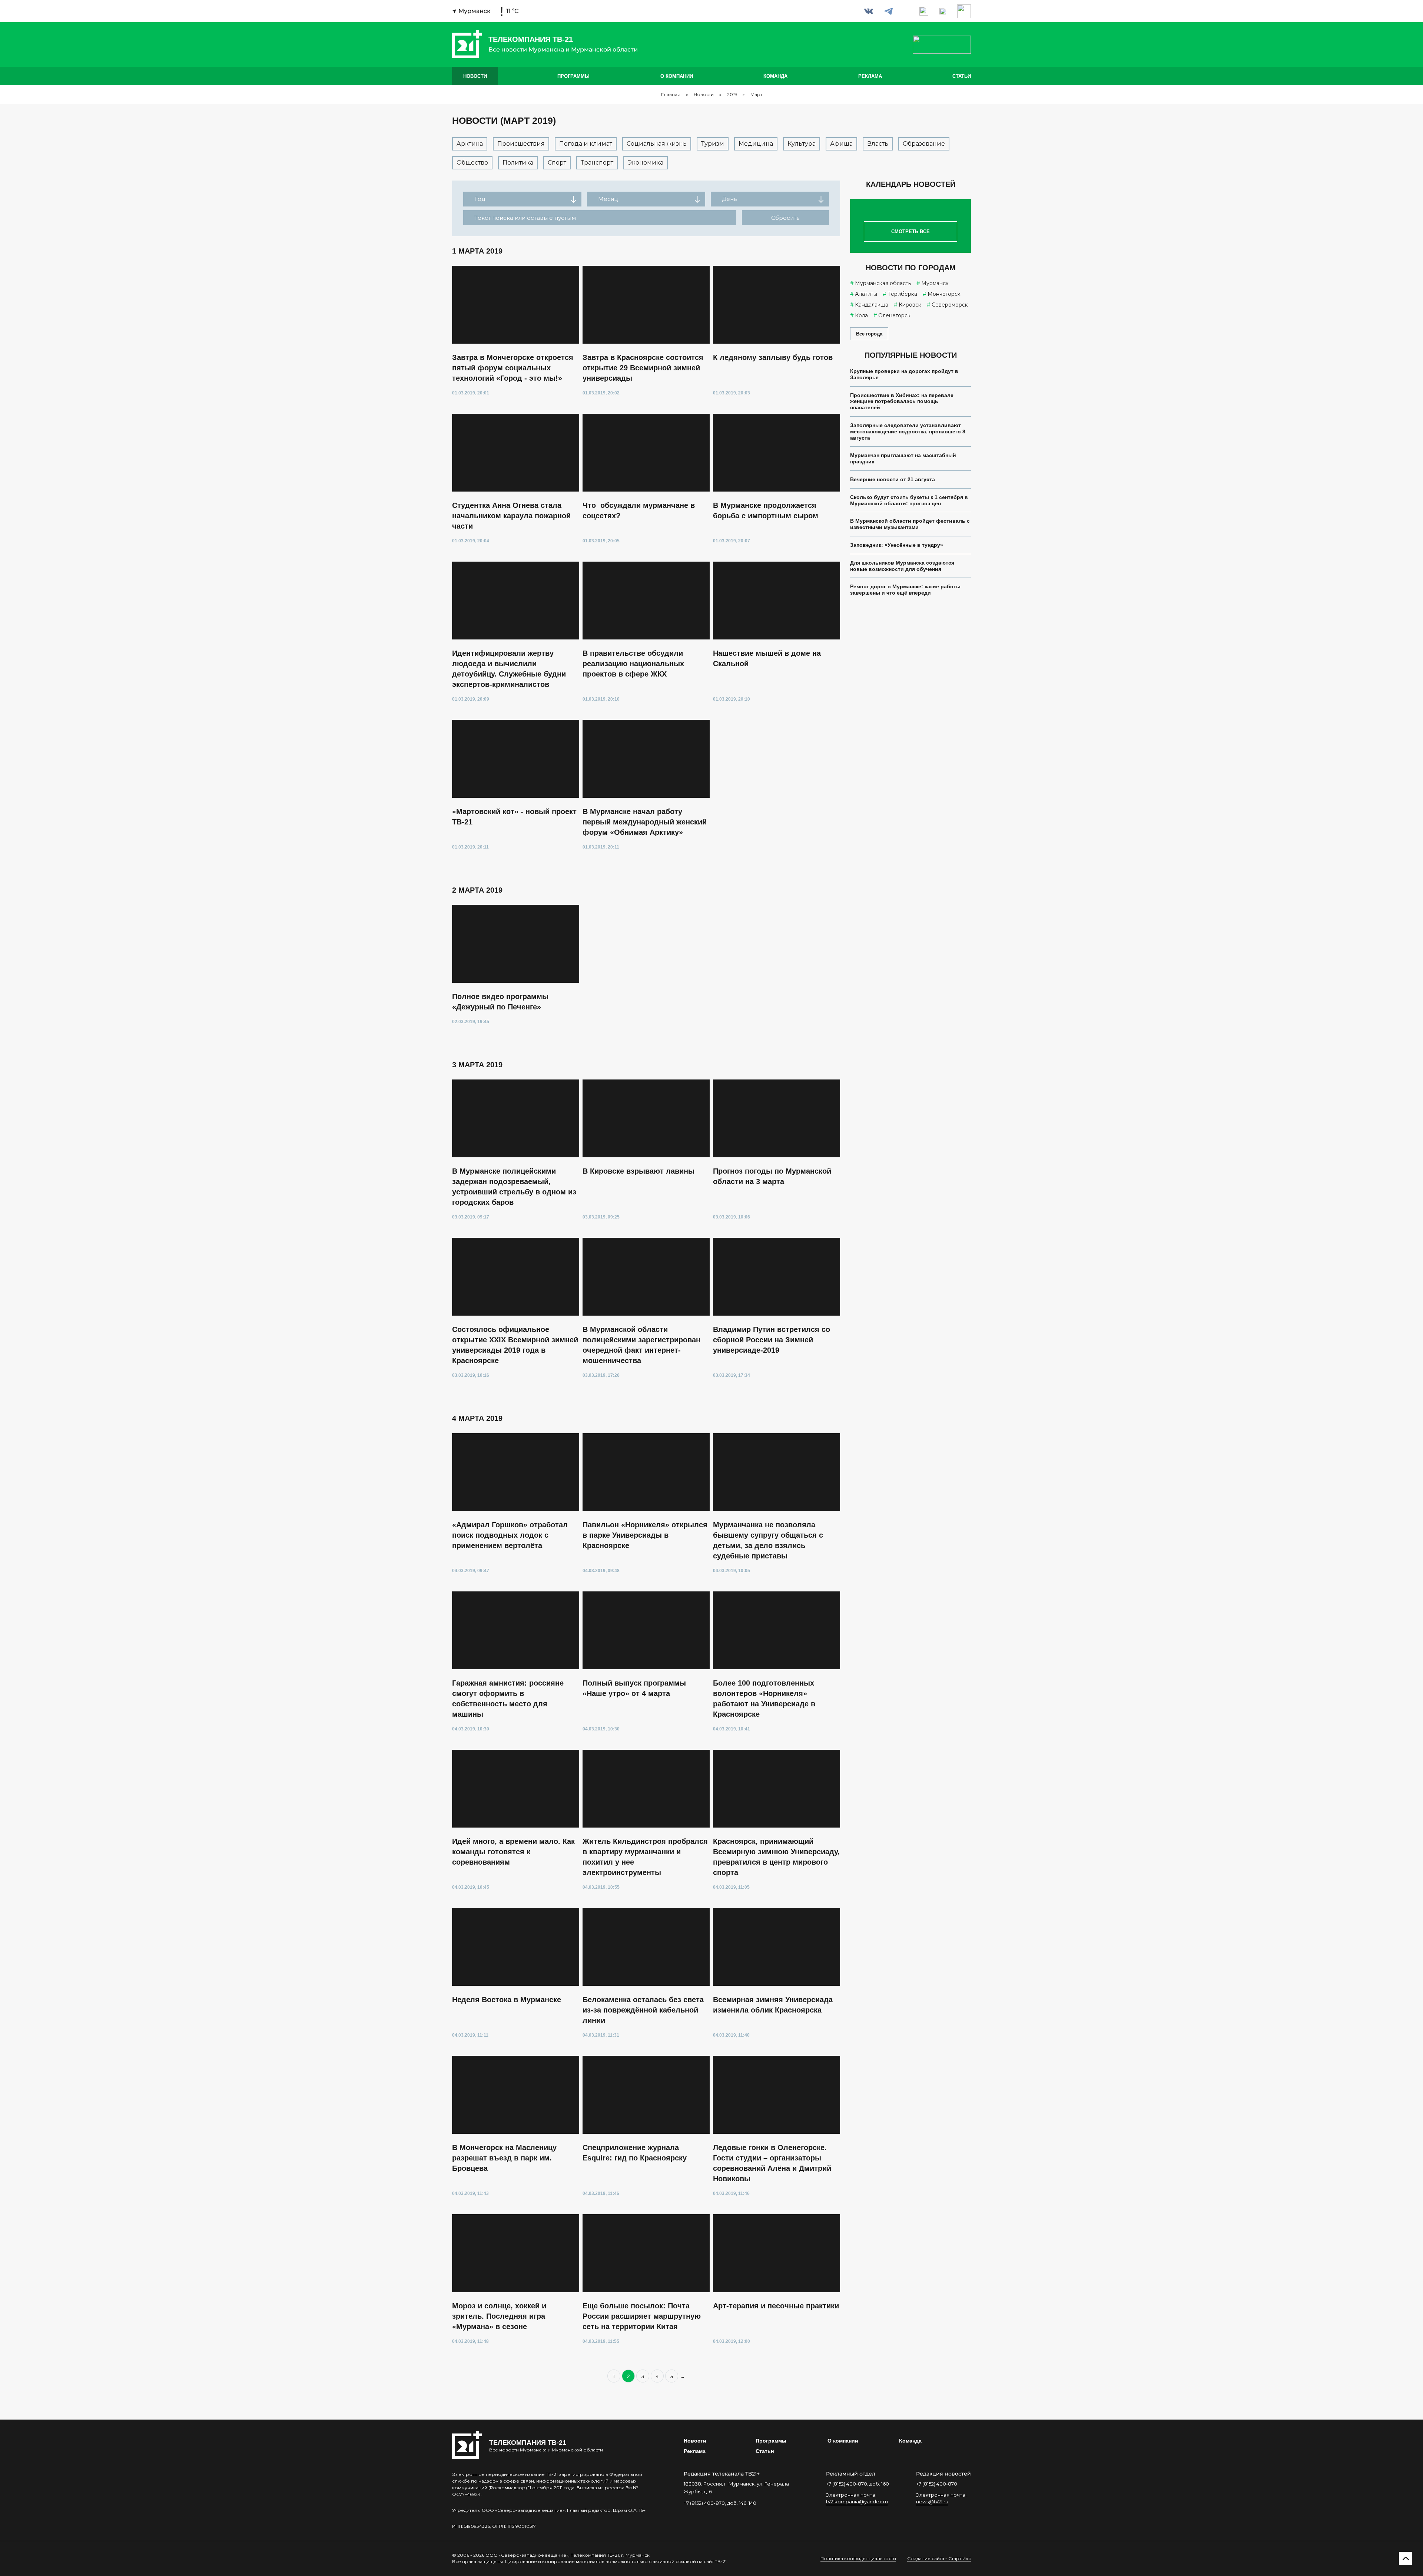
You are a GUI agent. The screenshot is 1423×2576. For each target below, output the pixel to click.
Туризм (713, 144)
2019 (732, 95)
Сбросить (785, 218)
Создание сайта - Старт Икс (939, 2558)
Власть (878, 144)
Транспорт (597, 163)
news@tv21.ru (932, 2501)
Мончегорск (944, 294)
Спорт (557, 163)
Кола (861, 315)
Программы (573, 76)
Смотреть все (910, 232)
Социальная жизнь (657, 144)
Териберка (902, 294)
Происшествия (521, 144)
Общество (472, 163)
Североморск (950, 305)
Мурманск (935, 283)
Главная (671, 95)
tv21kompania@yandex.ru (857, 2501)
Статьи (962, 76)
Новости (475, 76)
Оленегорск (894, 315)
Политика (518, 163)
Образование (924, 144)
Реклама (870, 76)
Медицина (756, 144)
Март (756, 95)
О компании (677, 76)
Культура (802, 144)
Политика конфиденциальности (858, 2558)
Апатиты (866, 294)
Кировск (910, 305)
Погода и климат (586, 144)
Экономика (646, 163)
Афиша (841, 144)
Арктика (470, 144)
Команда (775, 76)
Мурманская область (883, 283)
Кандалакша (872, 305)
